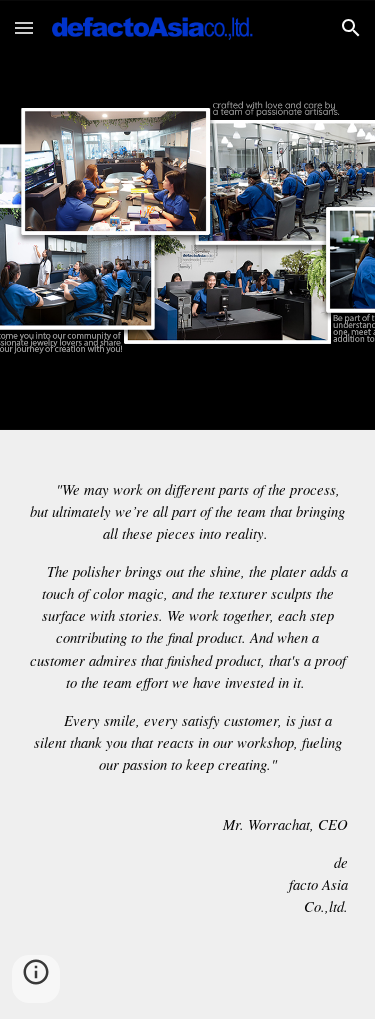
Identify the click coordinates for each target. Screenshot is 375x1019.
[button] (24, 27)
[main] (188, 724)
